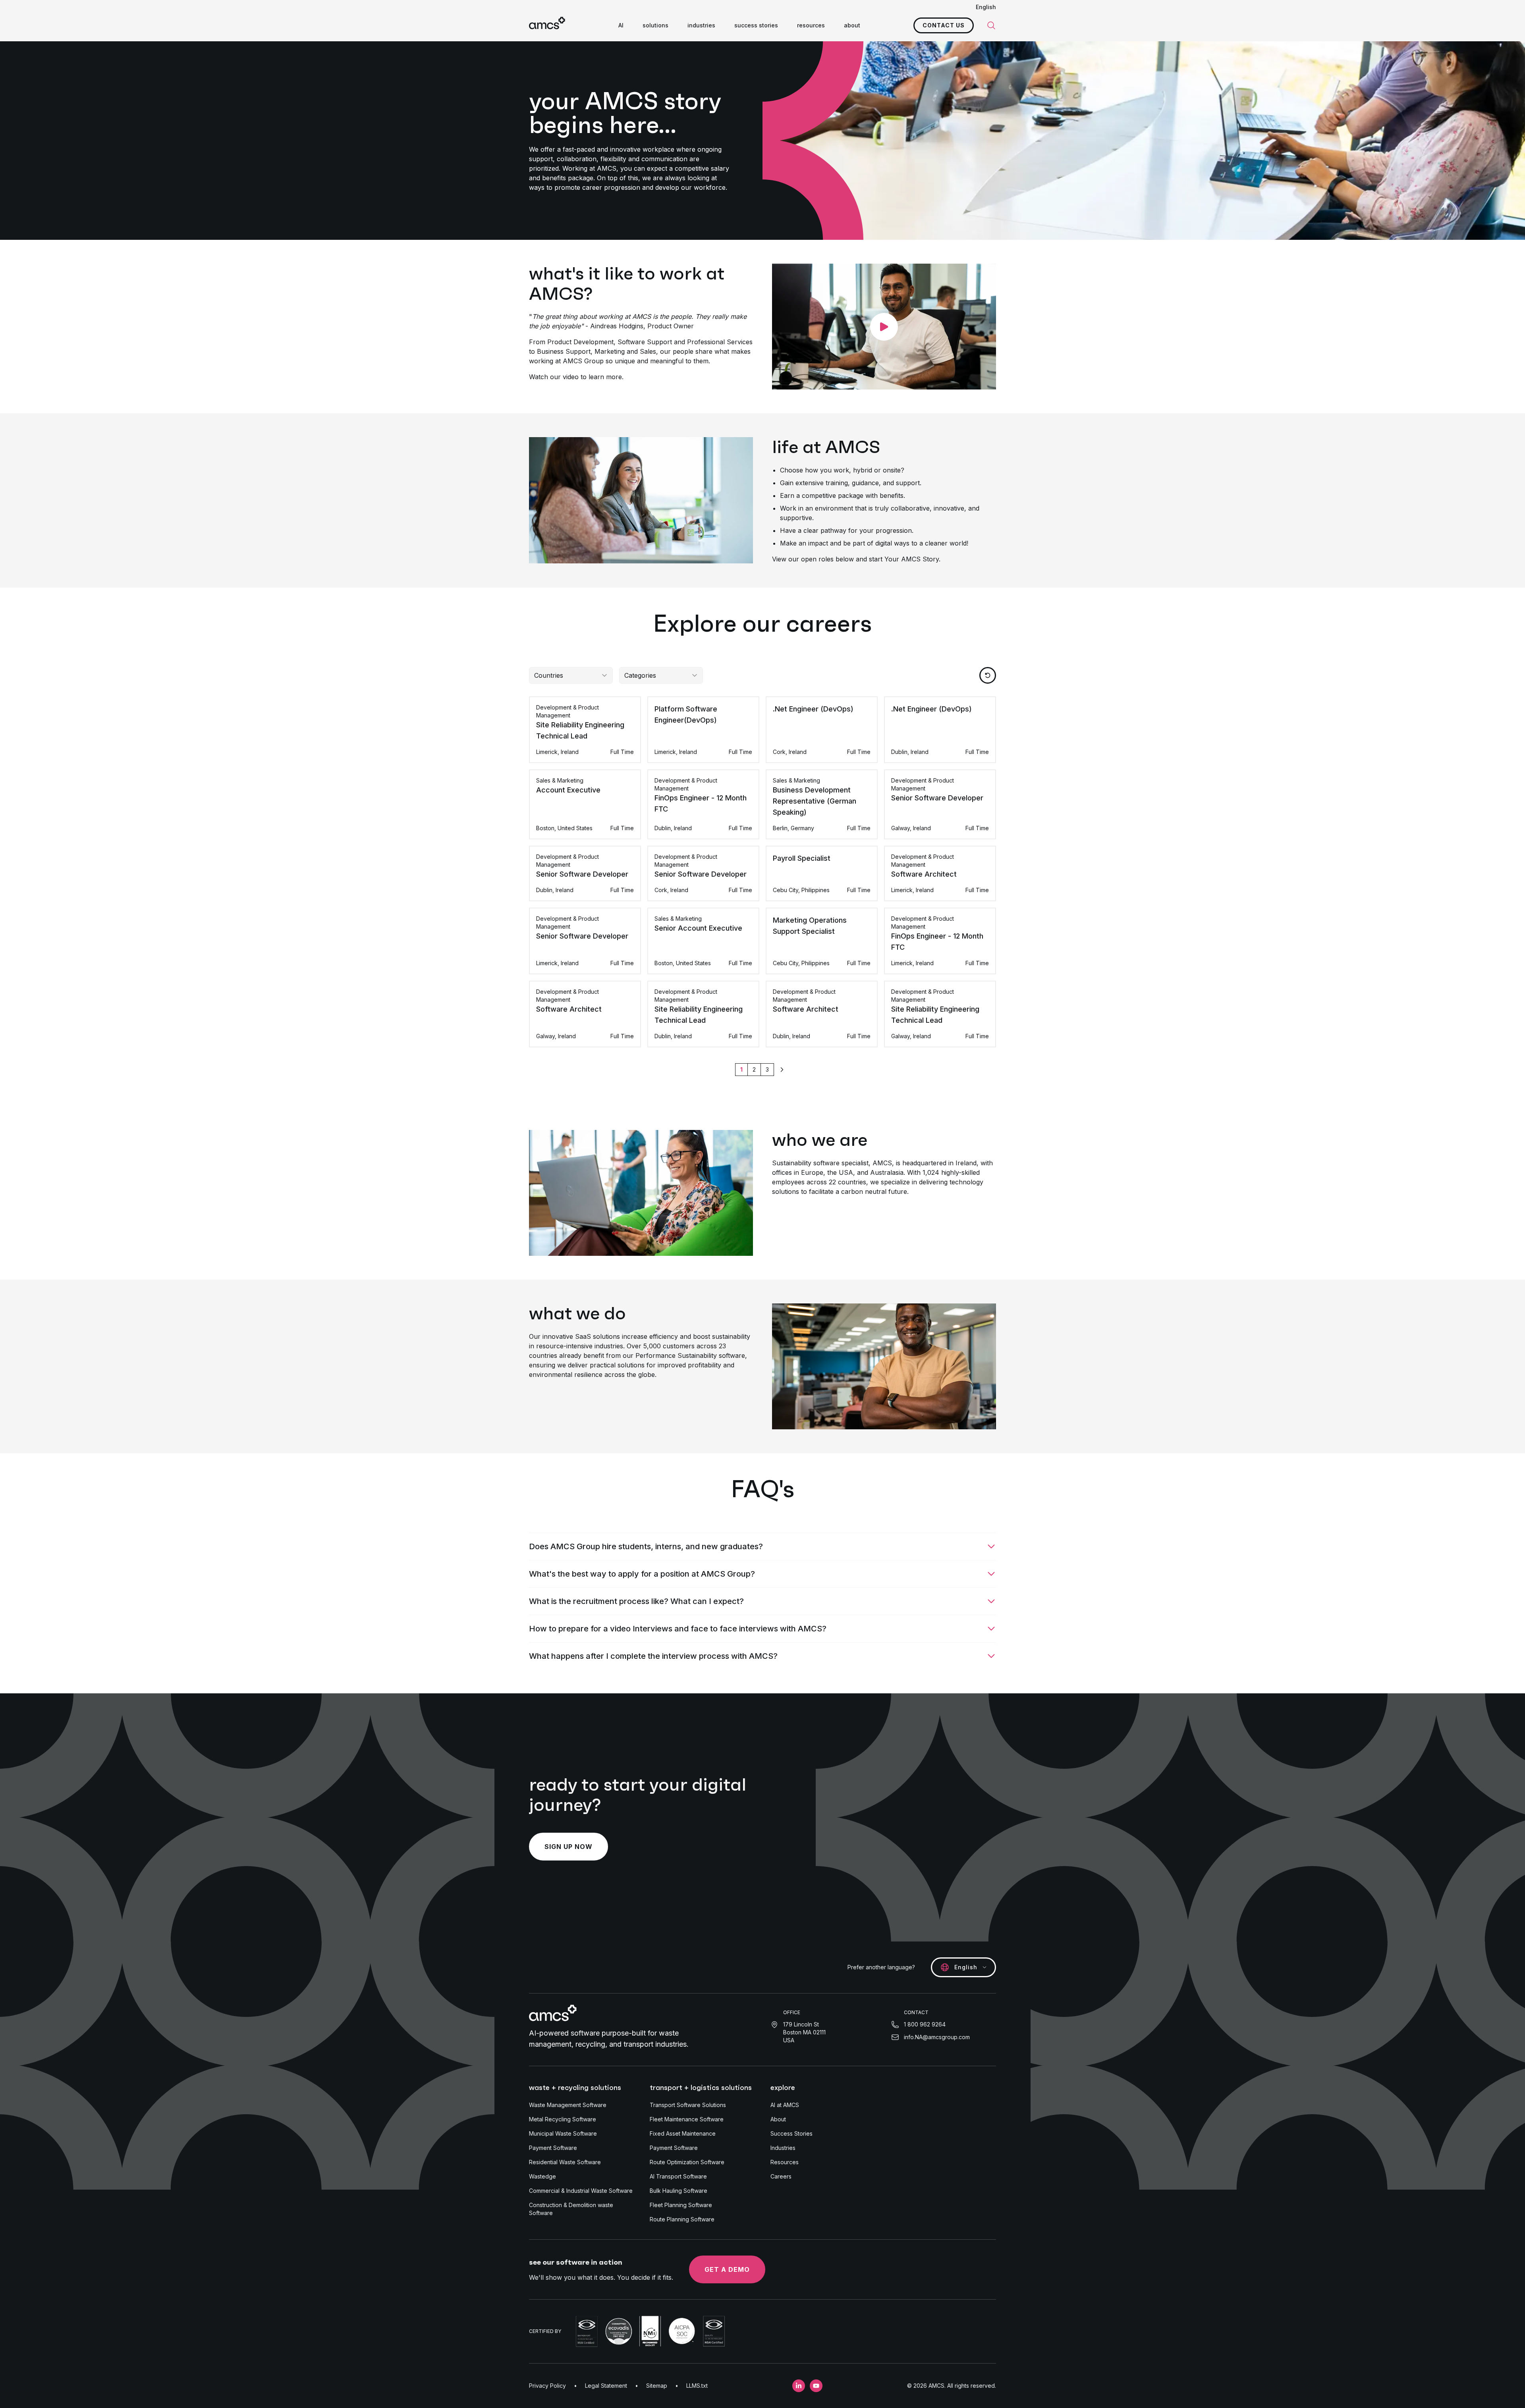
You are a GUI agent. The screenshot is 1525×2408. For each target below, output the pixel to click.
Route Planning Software (682, 2219)
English (986, 7)
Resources (785, 2162)
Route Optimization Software (687, 2162)
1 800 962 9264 (925, 2024)
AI (621, 25)
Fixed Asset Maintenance (683, 2133)
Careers (781, 2176)
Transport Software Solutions (688, 2105)
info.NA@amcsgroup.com (937, 2037)
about (852, 25)
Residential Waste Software (565, 2162)
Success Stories (791, 2133)
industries (701, 25)
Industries (783, 2148)
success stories (756, 25)
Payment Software (553, 2148)
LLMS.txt (697, 2386)
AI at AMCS (785, 2105)
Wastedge (542, 2176)
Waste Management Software (568, 2105)
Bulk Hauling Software (679, 2191)
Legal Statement (606, 2386)
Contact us (944, 25)
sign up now (568, 1847)
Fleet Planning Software (681, 2205)
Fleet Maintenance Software (687, 2119)
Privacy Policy (547, 2386)
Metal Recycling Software (563, 2119)
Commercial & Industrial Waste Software (581, 2191)
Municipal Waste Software (563, 2133)
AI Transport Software (678, 2176)
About (778, 2119)
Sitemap (657, 2386)
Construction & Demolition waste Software (571, 2209)
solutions (655, 25)
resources (811, 25)
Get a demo (727, 2269)
